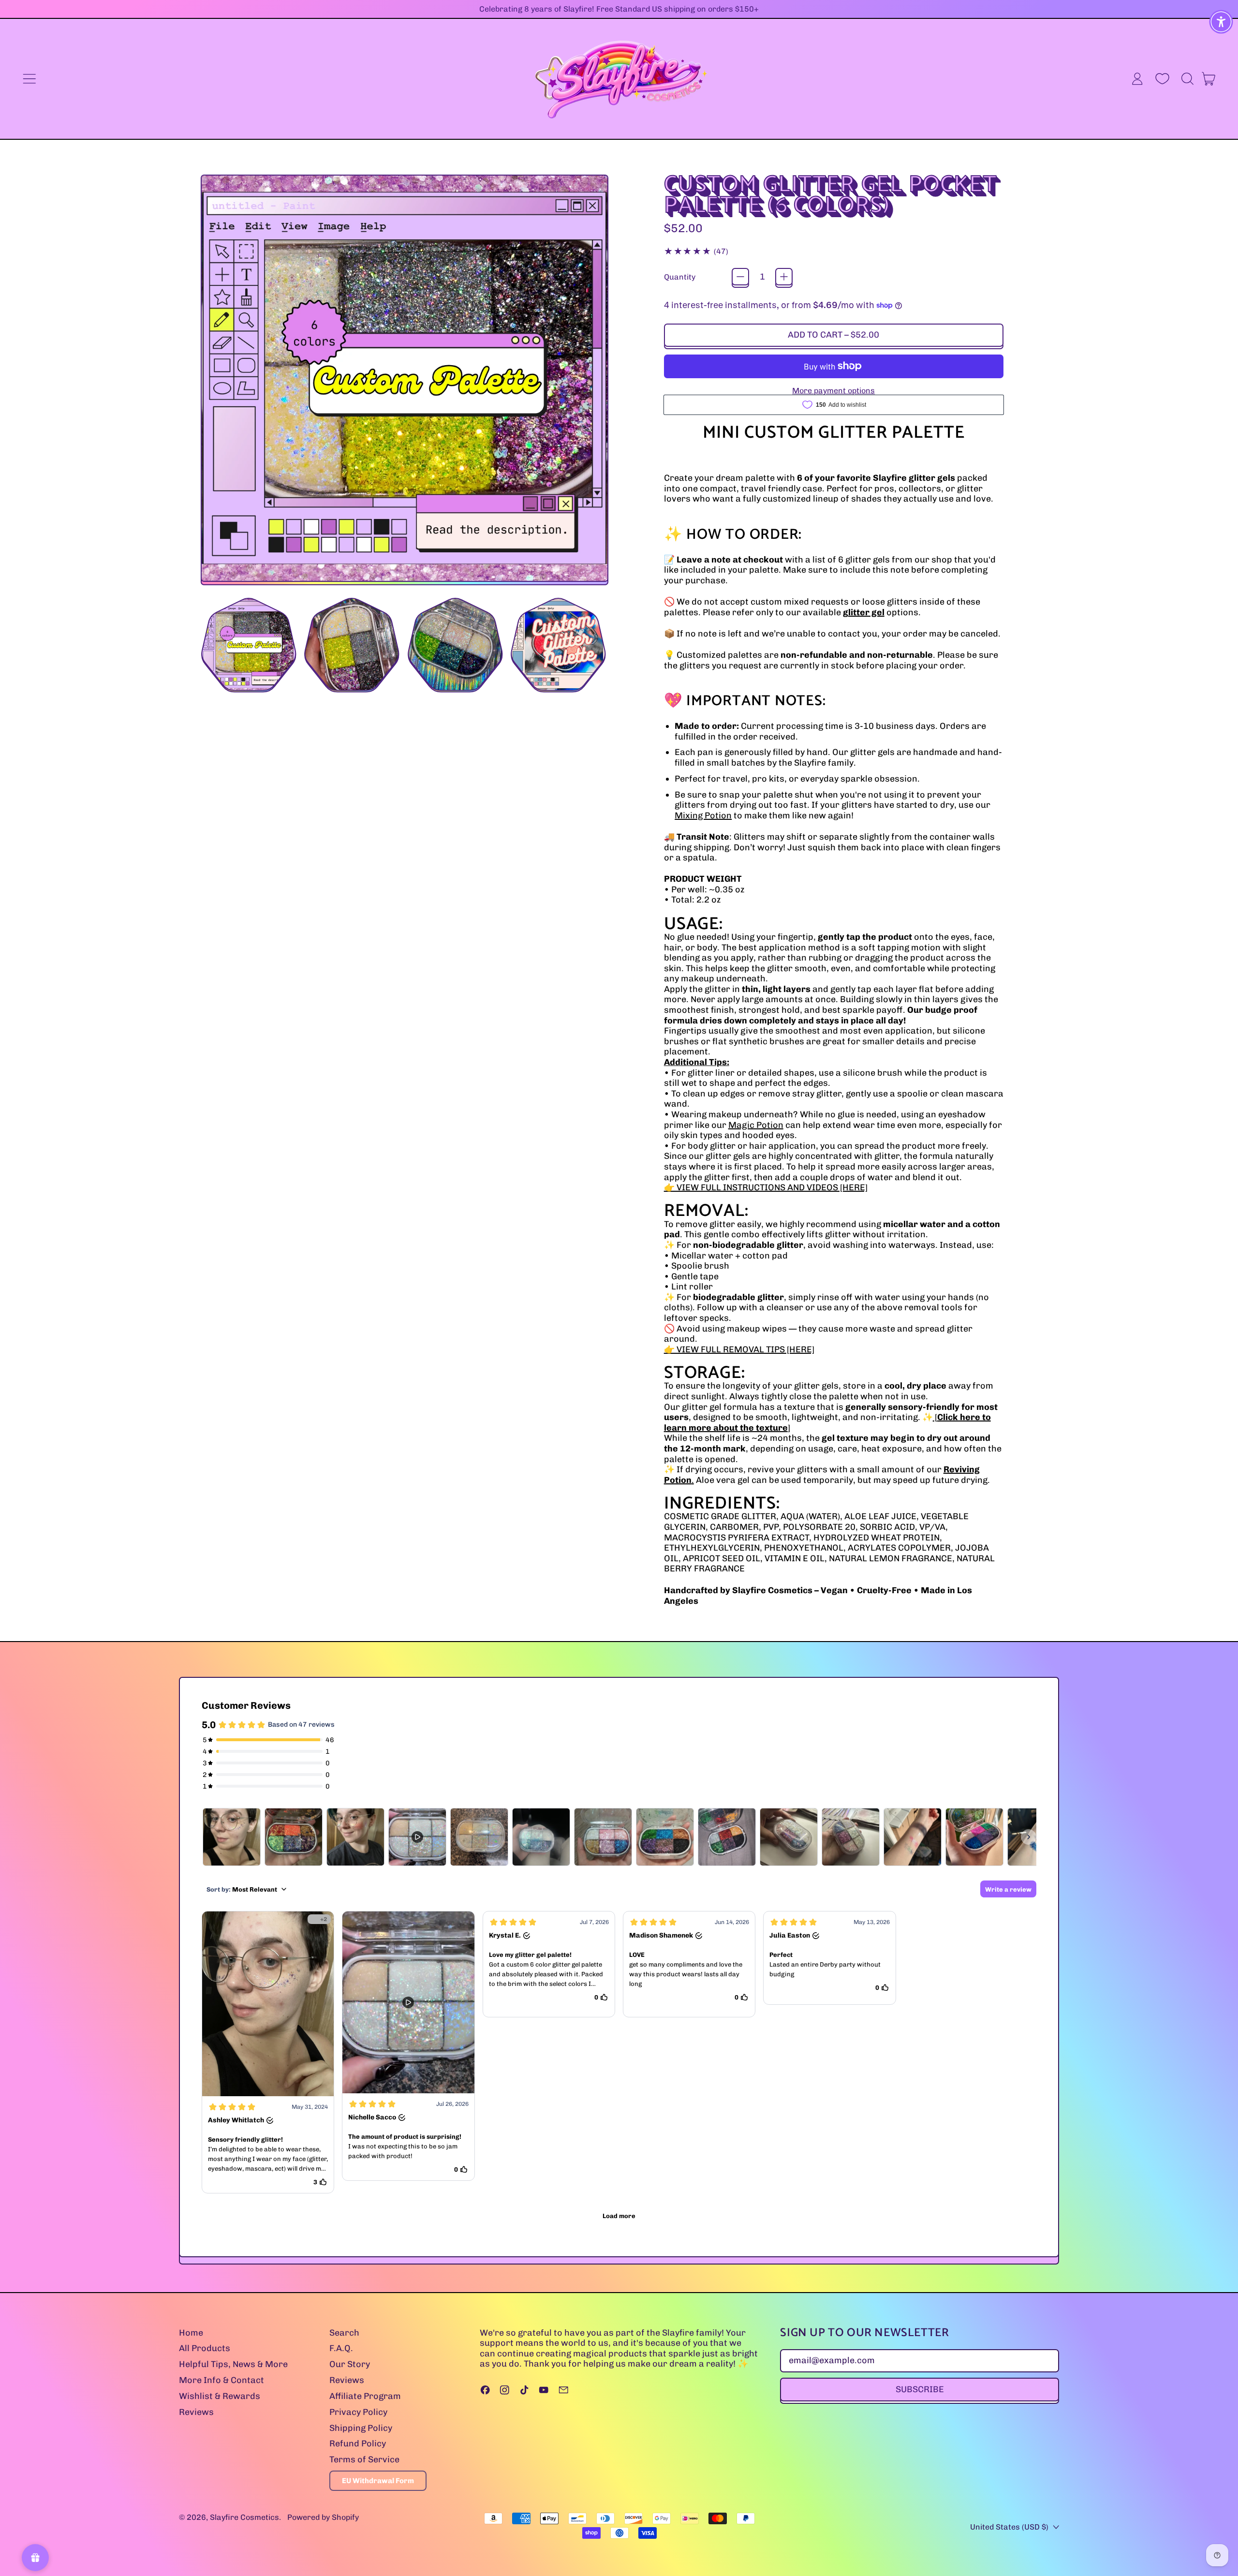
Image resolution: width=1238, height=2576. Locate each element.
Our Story (350, 2364)
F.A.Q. (341, 2348)
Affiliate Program (365, 2396)
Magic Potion (756, 1125)
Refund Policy (358, 2443)
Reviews (196, 2412)
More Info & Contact (221, 2380)
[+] (784, 277)
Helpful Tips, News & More (233, 2364)
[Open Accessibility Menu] (1221, 22)
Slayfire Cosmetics (244, 2517)
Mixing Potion (703, 815)
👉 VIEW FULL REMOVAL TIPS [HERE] (739, 1349)
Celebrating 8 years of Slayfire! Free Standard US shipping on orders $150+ (619, 9)
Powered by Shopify (323, 2517)
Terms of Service (364, 2459)
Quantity (680, 277)
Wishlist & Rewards (220, 2396)
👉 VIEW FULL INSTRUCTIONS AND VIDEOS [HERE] (766, 1187)
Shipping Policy (361, 2428)
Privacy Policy (358, 2412)
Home (191, 2333)
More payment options (833, 391)
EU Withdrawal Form (378, 2481)
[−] (740, 277)
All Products (205, 2348)
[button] (1187, 79)
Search (344, 2333)
